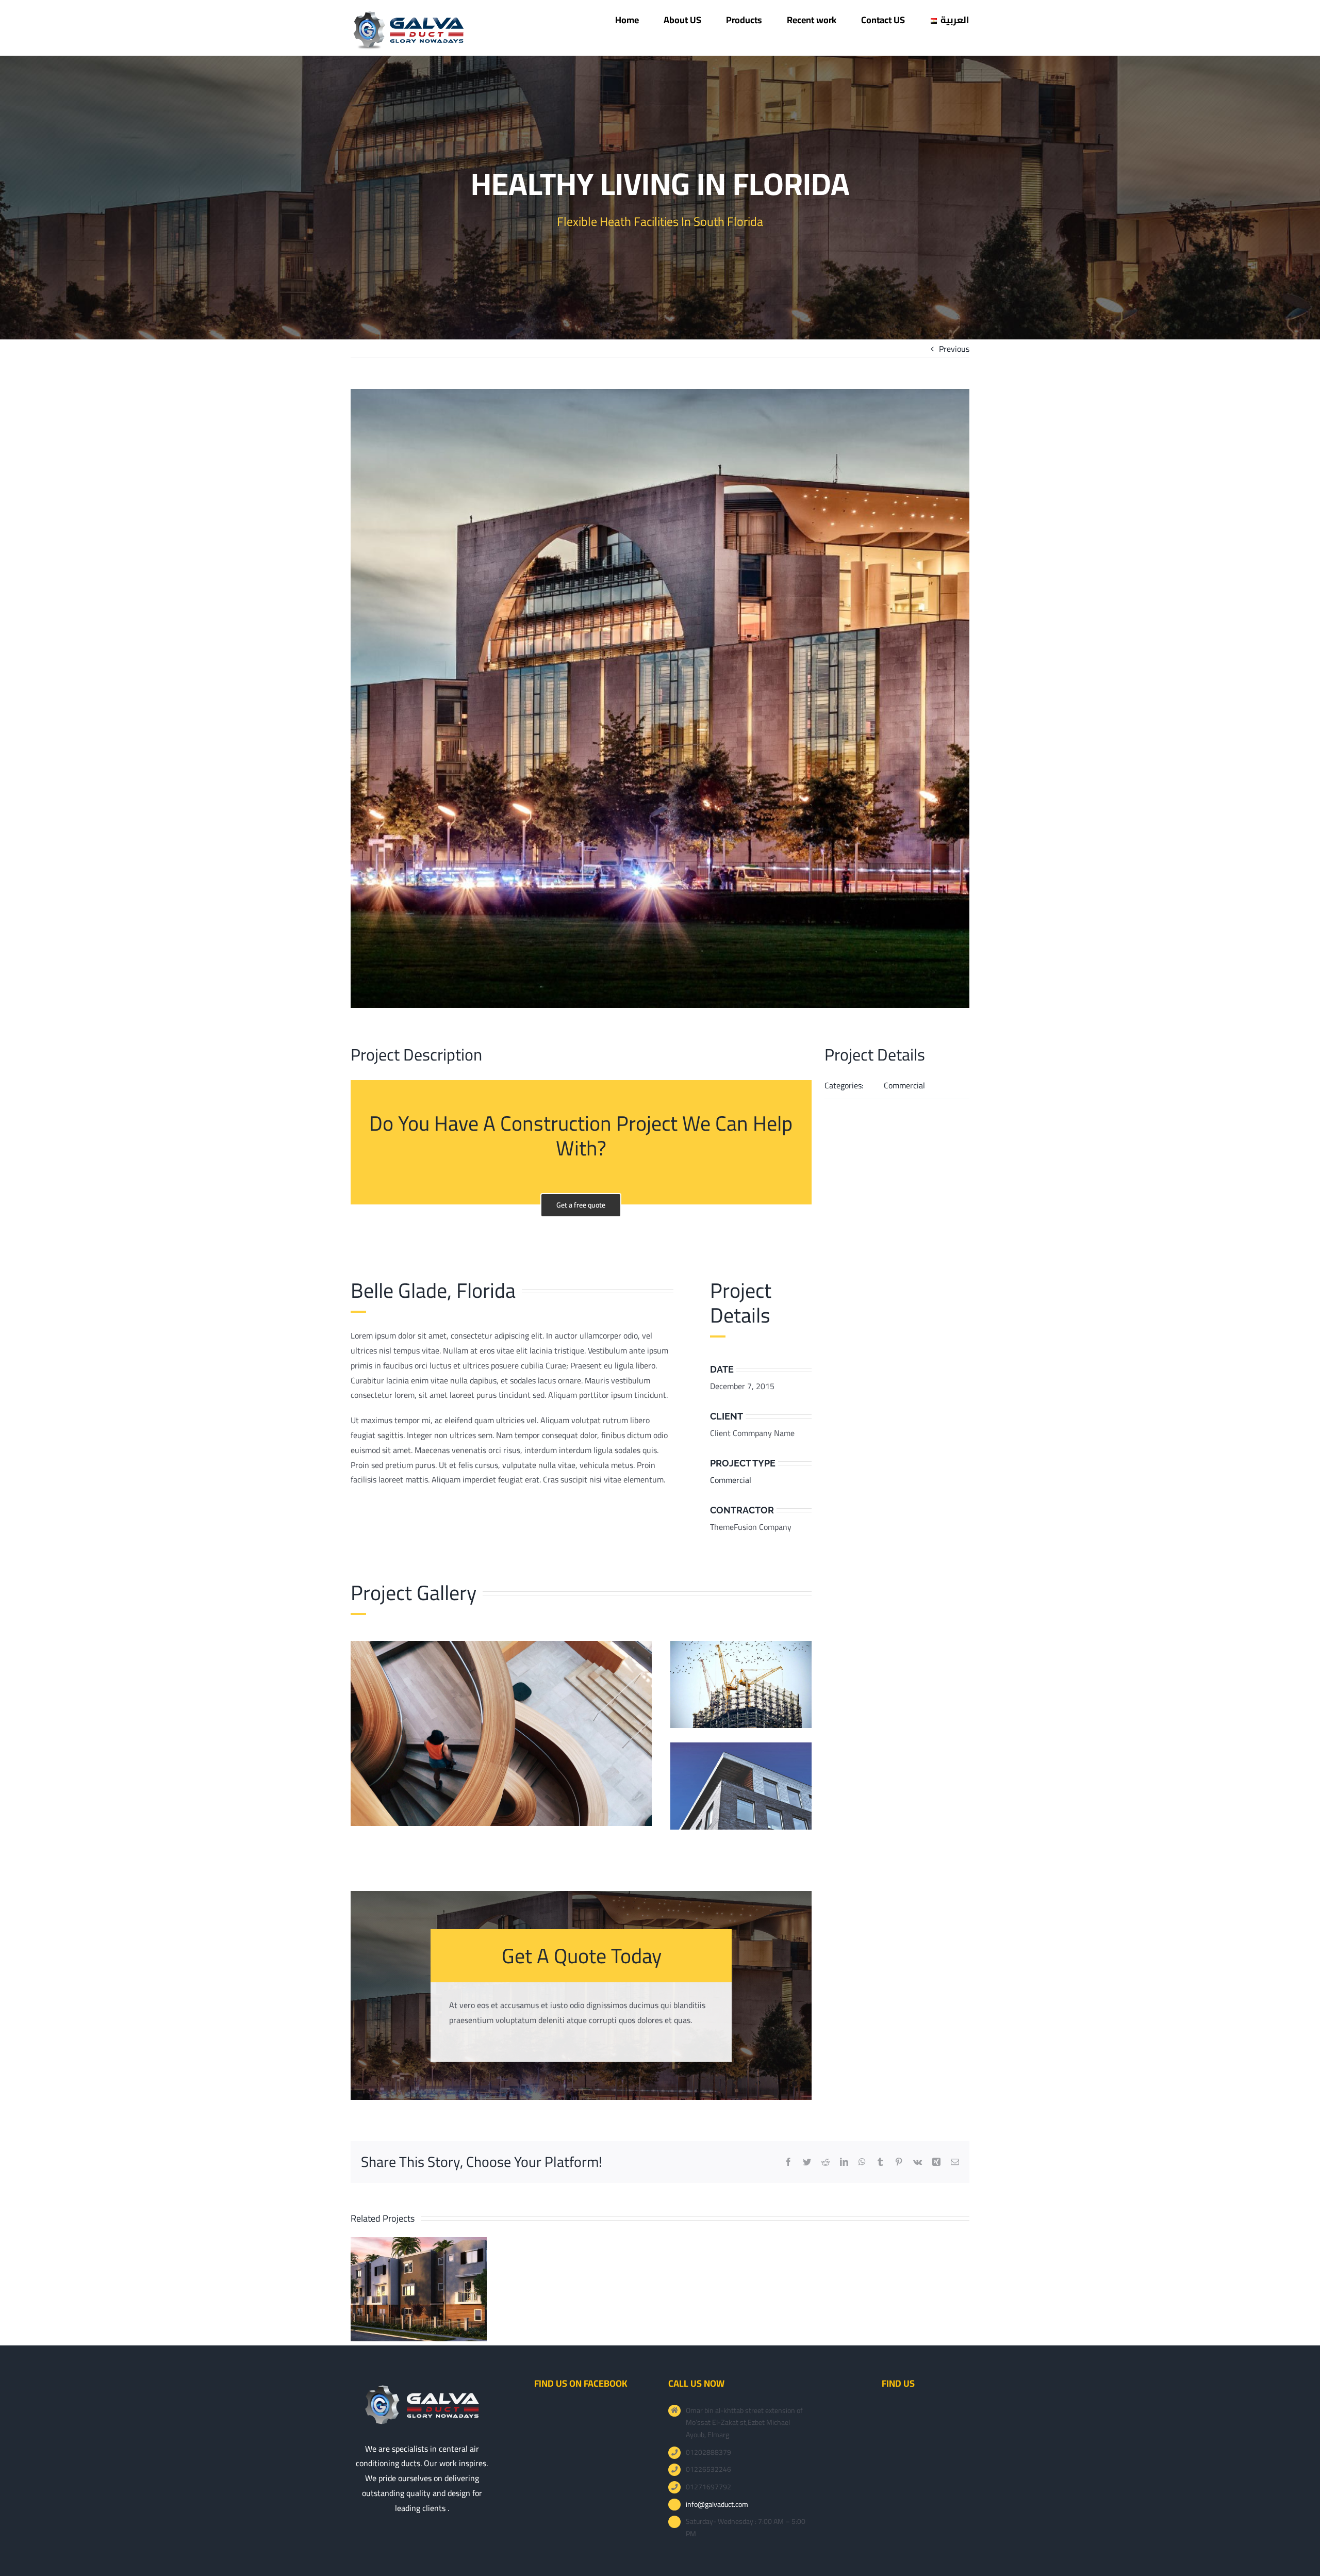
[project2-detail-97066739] (501, 1645)
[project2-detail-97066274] (741, 1747)
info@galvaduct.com (717, 2505)
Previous (954, 349)
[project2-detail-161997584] (741, 1645)
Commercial (731, 1480)
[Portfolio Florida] (660, 198)
